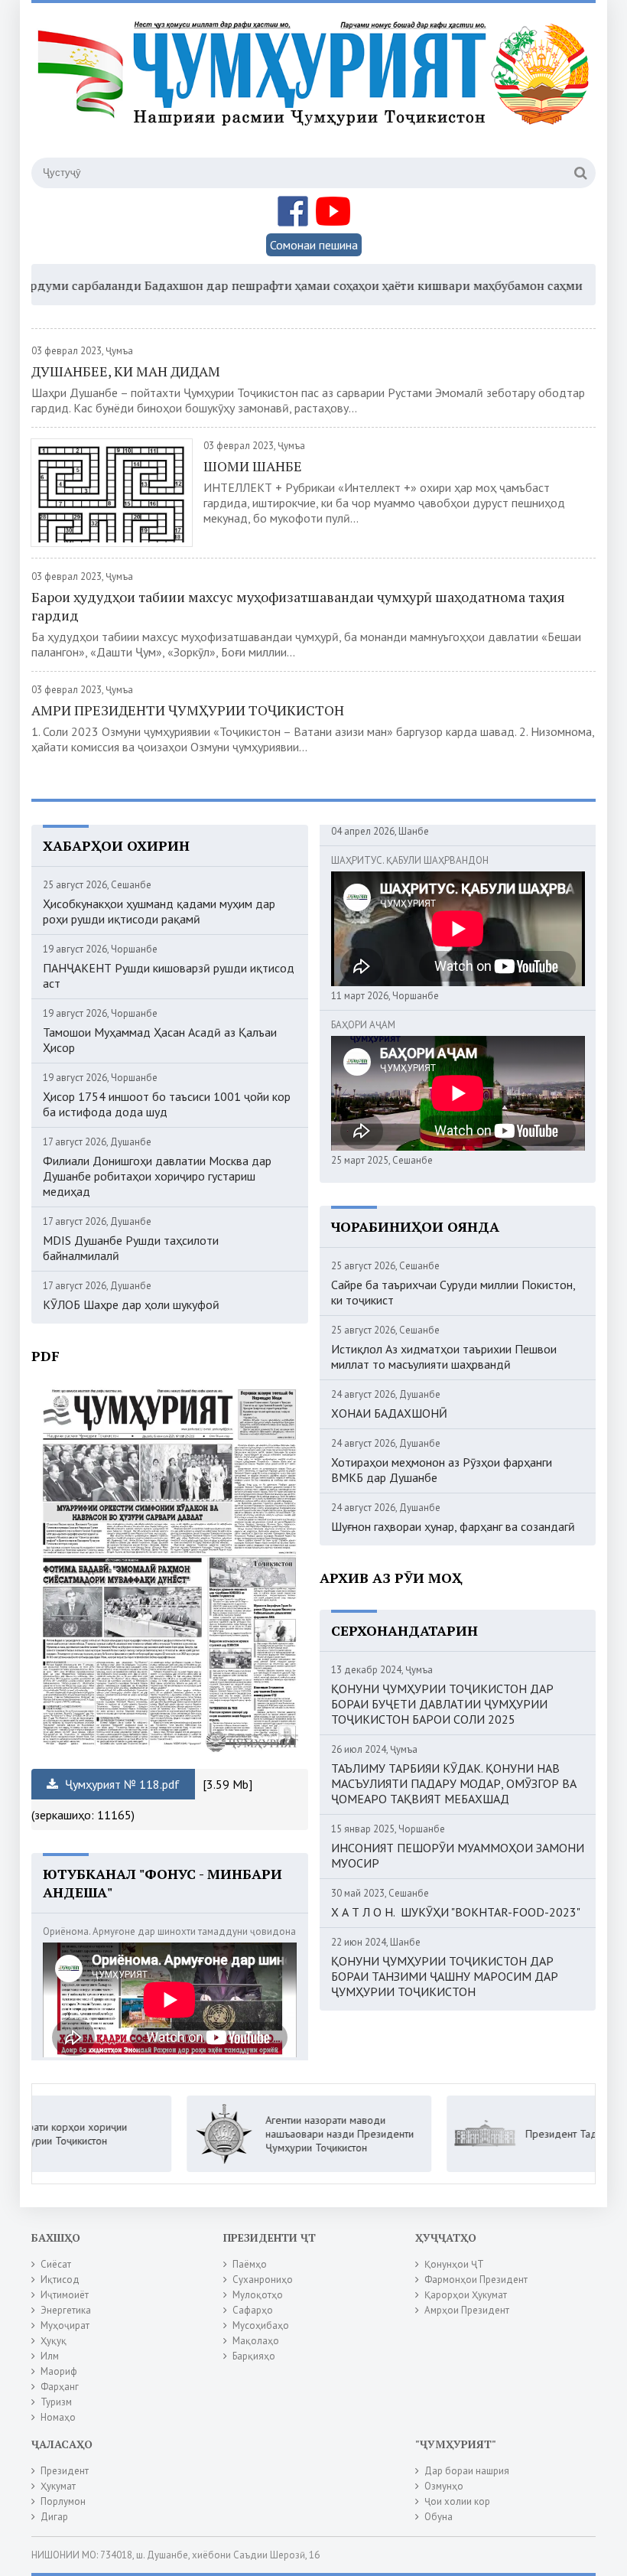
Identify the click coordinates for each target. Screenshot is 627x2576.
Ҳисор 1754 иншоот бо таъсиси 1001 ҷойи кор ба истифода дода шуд (167, 1104)
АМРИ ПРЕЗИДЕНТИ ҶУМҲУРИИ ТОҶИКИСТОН (188, 710)
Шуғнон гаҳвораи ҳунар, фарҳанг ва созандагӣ (453, 1526)
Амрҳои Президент (467, 2310)
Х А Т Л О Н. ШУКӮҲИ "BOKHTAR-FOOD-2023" (456, 1912)
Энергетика (66, 2310)
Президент (65, 2471)
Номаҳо (58, 2417)
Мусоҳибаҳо (261, 2325)
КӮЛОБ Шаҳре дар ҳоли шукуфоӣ (131, 1304)
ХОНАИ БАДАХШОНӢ (389, 1413)
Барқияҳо (254, 2356)
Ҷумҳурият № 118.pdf (121, 1784)
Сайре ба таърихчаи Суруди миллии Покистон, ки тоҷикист (453, 1292)
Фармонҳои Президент (476, 2280)
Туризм (56, 2402)
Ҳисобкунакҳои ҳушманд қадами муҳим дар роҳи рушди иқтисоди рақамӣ (159, 911)
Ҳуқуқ (54, 2341)
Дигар (54, 2517)
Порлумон (63, 2501)
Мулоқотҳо (258, 2295)
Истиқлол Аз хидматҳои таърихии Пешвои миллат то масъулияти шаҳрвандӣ (444, 1356)
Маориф (59, 2371)
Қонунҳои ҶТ (454, 2264)
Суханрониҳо (263, 2280)
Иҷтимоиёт (65, 2295)
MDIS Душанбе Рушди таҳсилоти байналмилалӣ (131, 1248)
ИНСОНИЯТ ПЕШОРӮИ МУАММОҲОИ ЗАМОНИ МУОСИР (458, 1855)
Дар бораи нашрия (467, 2471)
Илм (50, 2356)
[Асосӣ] (316, 91)
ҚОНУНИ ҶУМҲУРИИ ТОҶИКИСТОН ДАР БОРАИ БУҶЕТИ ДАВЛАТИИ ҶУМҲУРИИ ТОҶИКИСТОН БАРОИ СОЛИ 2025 (442, 1704)
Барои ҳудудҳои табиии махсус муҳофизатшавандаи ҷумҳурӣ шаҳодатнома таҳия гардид (298, 606)
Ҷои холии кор (457, 2501)
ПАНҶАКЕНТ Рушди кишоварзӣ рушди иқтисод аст (169, 975)
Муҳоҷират (65, 2325)
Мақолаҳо (256, 2341)
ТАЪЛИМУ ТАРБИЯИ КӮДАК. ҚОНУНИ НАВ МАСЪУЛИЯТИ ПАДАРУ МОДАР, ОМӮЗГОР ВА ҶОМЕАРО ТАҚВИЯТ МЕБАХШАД (454, 1783)
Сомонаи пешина (314, 245)
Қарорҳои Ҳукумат (466, 2295)
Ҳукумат (58, 2486)
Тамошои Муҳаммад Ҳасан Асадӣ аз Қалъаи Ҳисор (160, 1040)
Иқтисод (60, 2280)
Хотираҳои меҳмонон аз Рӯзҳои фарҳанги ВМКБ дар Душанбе (442, 1470)
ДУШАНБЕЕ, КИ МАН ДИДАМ (126, 371)
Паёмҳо (250, 2264)
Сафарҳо (253, 2310)
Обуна (439, 2517)
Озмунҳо (444, 2486)
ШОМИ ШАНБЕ (253, 466)
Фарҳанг (60, 2387)
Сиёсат (56, 2264)
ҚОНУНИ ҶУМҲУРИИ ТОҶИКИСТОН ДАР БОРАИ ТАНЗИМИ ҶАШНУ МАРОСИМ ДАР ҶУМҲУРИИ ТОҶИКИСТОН (445, 1976)
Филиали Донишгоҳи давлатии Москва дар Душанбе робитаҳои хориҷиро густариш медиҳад (157, 1176)
